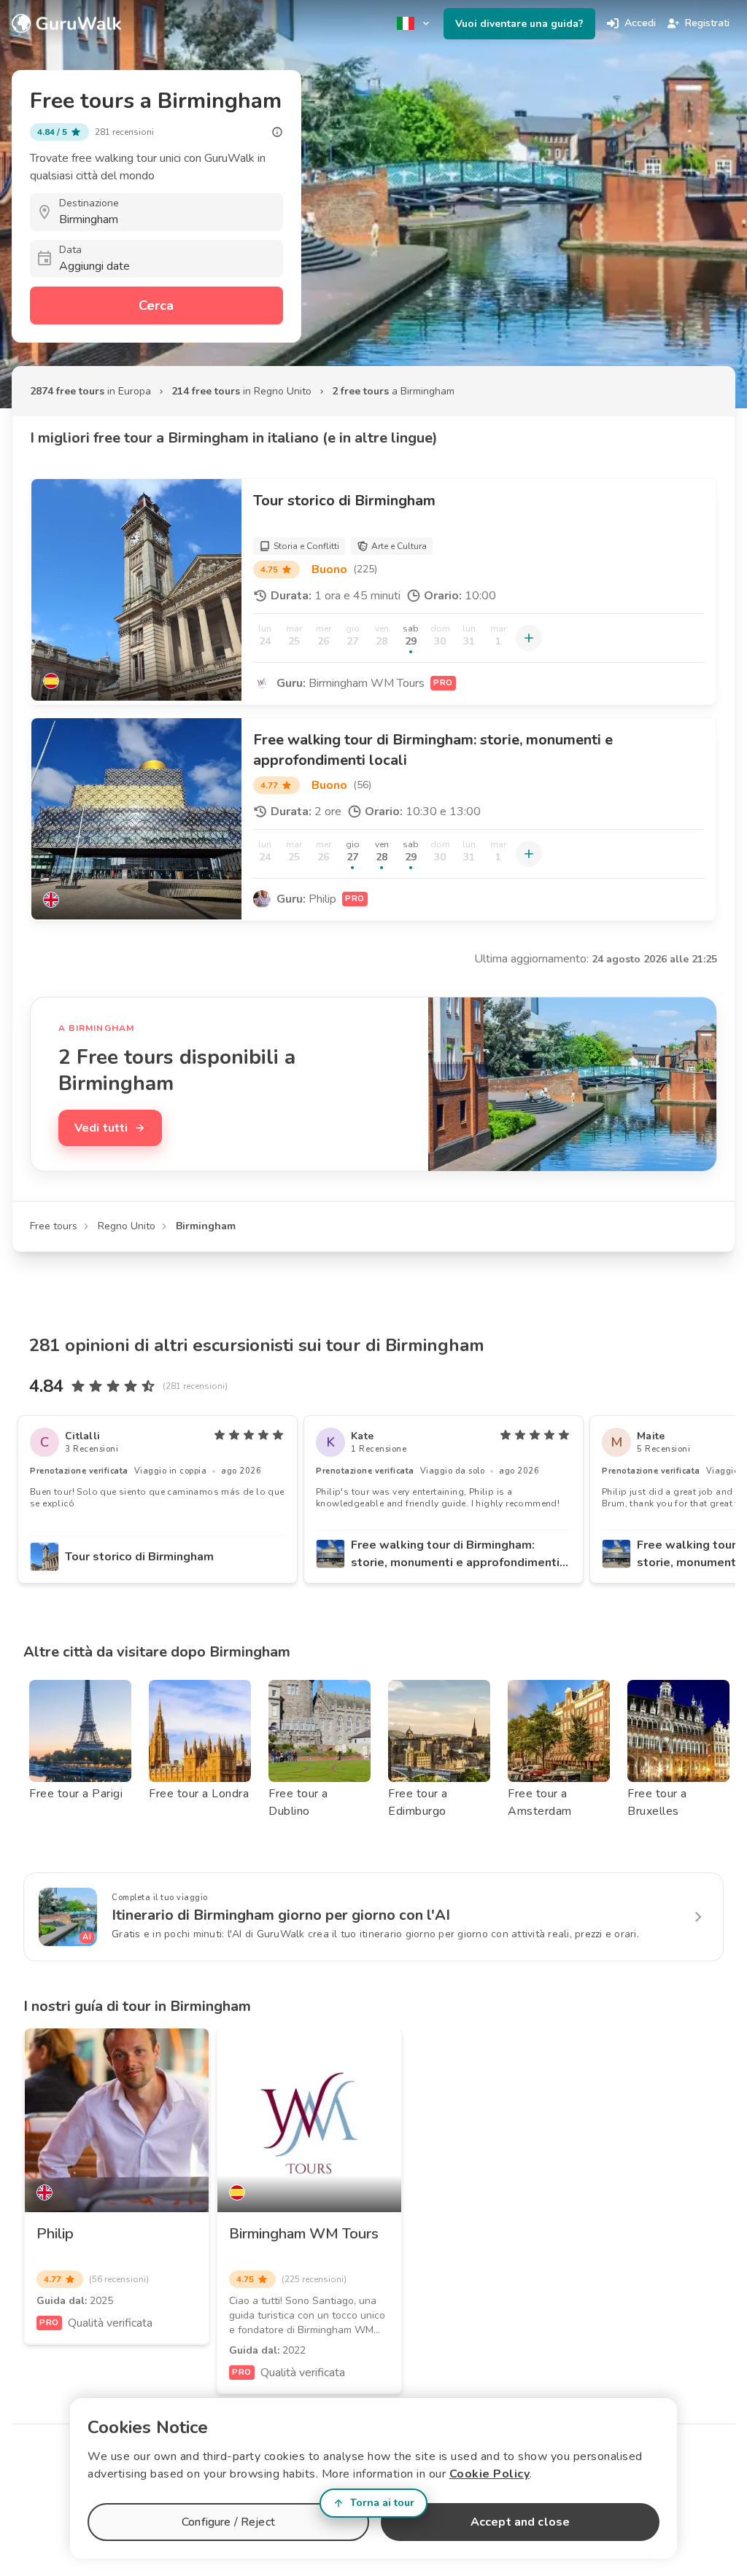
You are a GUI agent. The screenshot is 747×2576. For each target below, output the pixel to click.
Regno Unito (127, 1226)
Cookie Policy (490, 2474)
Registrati (707, 23)
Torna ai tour (382, 2503)
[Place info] (277, 132)
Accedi (640, 23)
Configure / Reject (228, 2522)
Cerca (156, 306)
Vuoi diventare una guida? (519, 24)
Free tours (54, 1226)
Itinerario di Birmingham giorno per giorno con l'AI (281, 1915)
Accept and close (520, 2522)
